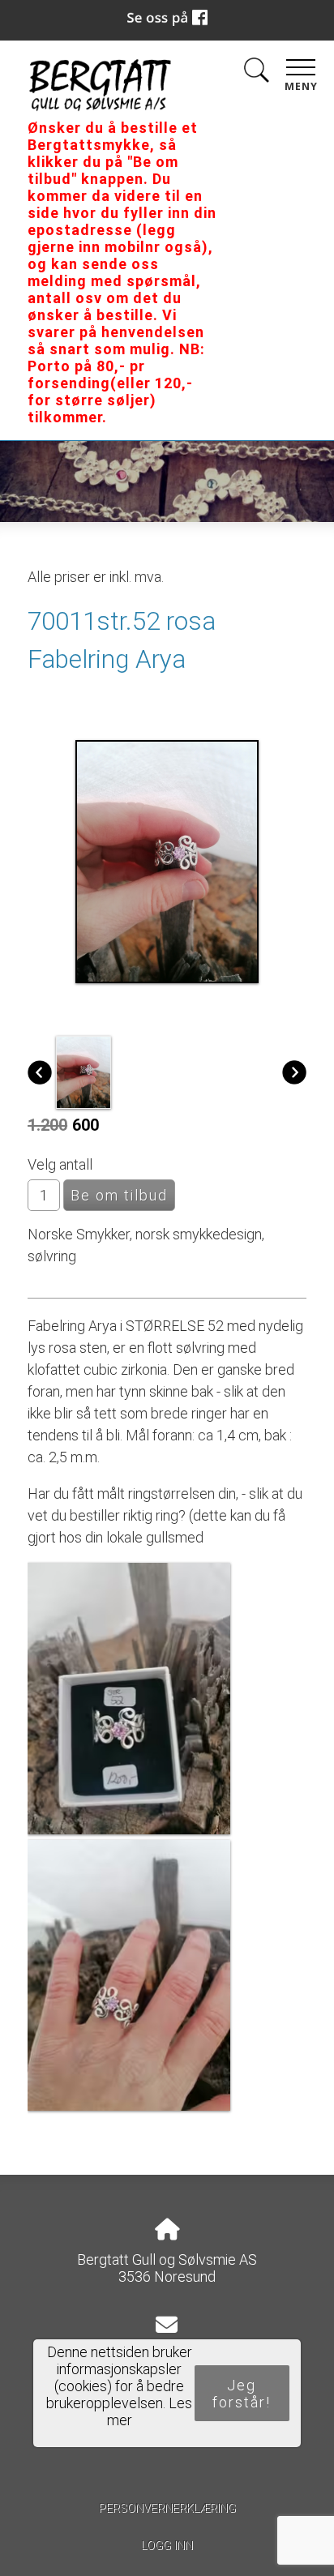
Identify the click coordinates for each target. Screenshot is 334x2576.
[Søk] (256, 73)
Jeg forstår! (242, 2394)
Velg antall (60, 1164)
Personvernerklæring (167, 2508)
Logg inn (167, 2546)
